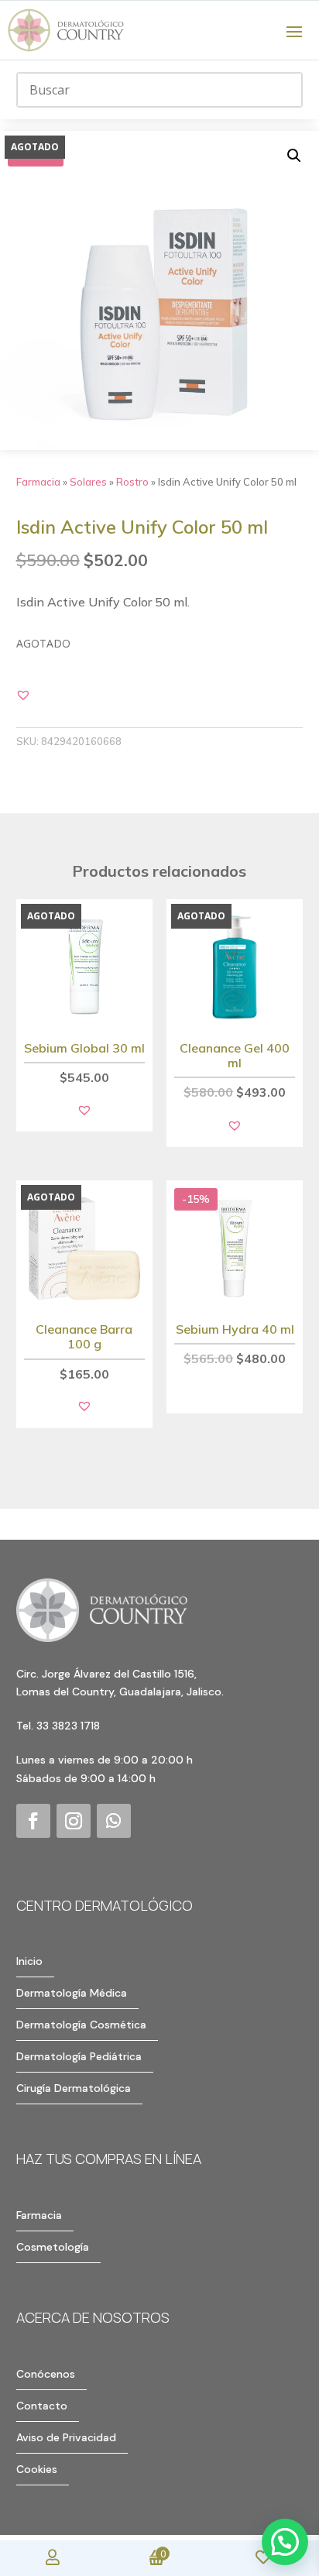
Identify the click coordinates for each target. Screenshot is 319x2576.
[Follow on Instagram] (74, 1821)
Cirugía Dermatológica (74, 2088)
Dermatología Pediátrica (79, 2056)
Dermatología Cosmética (81, 2025)
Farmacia (38, 482)
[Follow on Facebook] (33, 1821)
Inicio (29, 1961)
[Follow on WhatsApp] (114, 1821)
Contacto (42, 2406)
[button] (294, 156)
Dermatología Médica (72, 1993)
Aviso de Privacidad (66, 2437)
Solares (88, 482)
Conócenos (46, 2374)
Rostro (132, 482)
